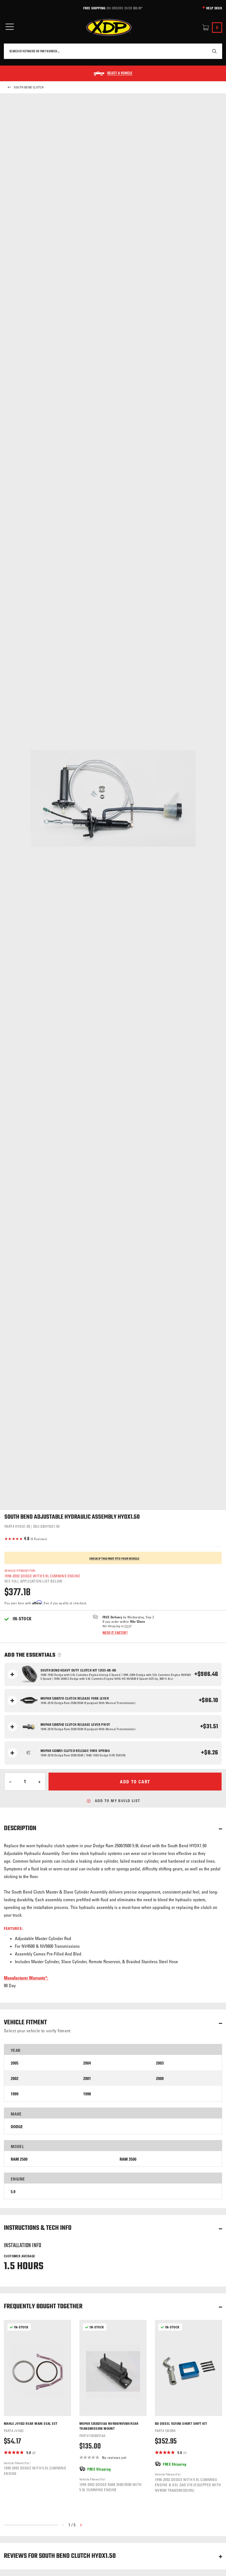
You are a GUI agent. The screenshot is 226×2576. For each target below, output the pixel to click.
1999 (15, 2094)
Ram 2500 (19, 2159)
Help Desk (214, 8)
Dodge (17, 2127)
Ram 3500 (128, 2159)
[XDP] (109, 28)
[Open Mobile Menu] (10, 27)
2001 (87, 2078)
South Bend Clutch (29, 87)
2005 (15, 2063)
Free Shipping (94, 8)
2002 (15, 2078)
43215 (127, 1626)
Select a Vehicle (120, 74)
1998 (87, 2094)
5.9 (13, 2192)
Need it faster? (115, 1632)
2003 (160, 2063)
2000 (160, 2078)
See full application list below (33, 1581)
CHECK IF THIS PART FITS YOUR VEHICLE (114, 1559)
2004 (87, 2063)
